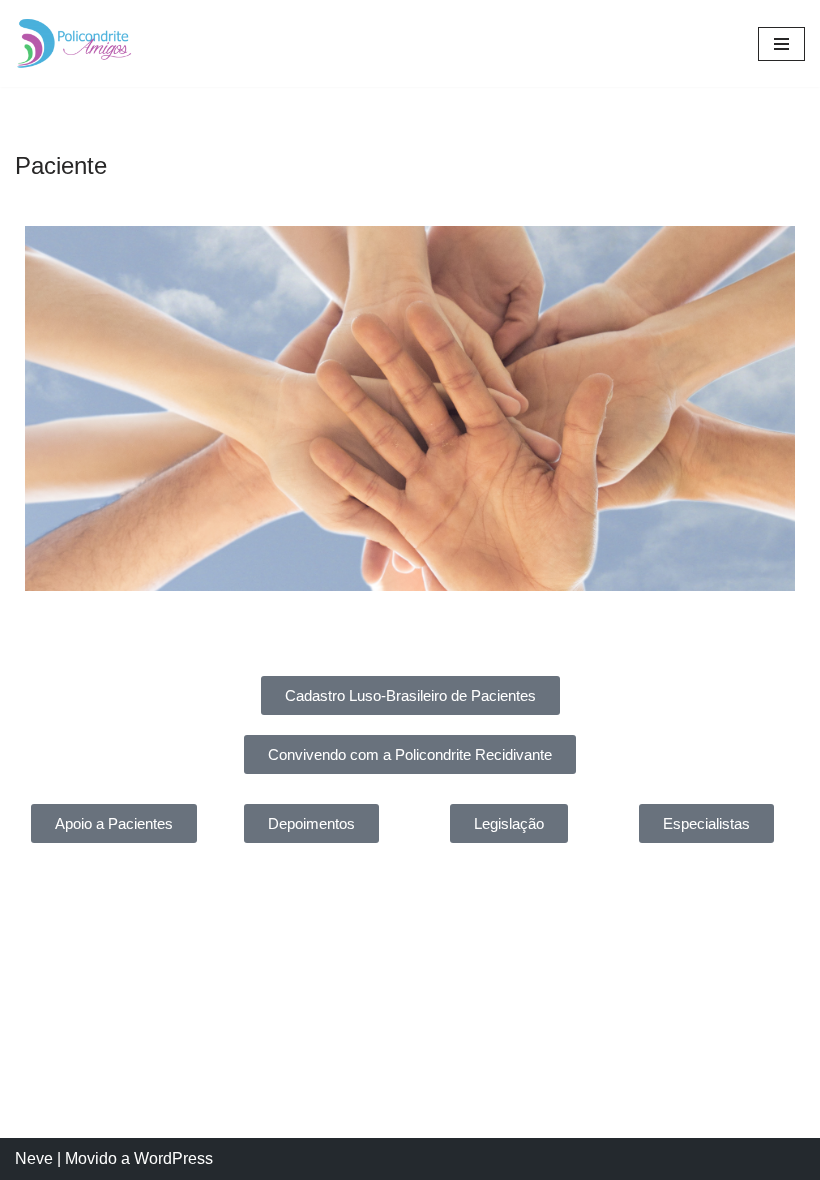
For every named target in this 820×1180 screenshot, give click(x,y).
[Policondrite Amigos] (75, 43)
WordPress (173, 1158)
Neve (34, 1158)
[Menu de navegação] (781, 44)
